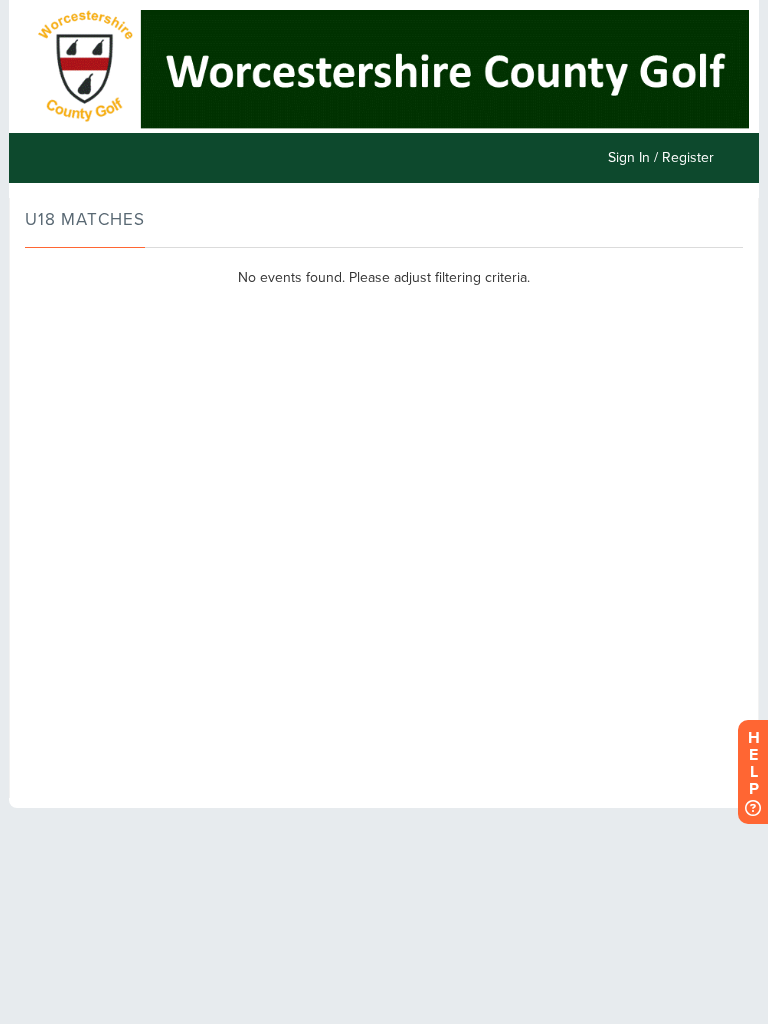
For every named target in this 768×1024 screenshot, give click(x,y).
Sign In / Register (661, 157)
